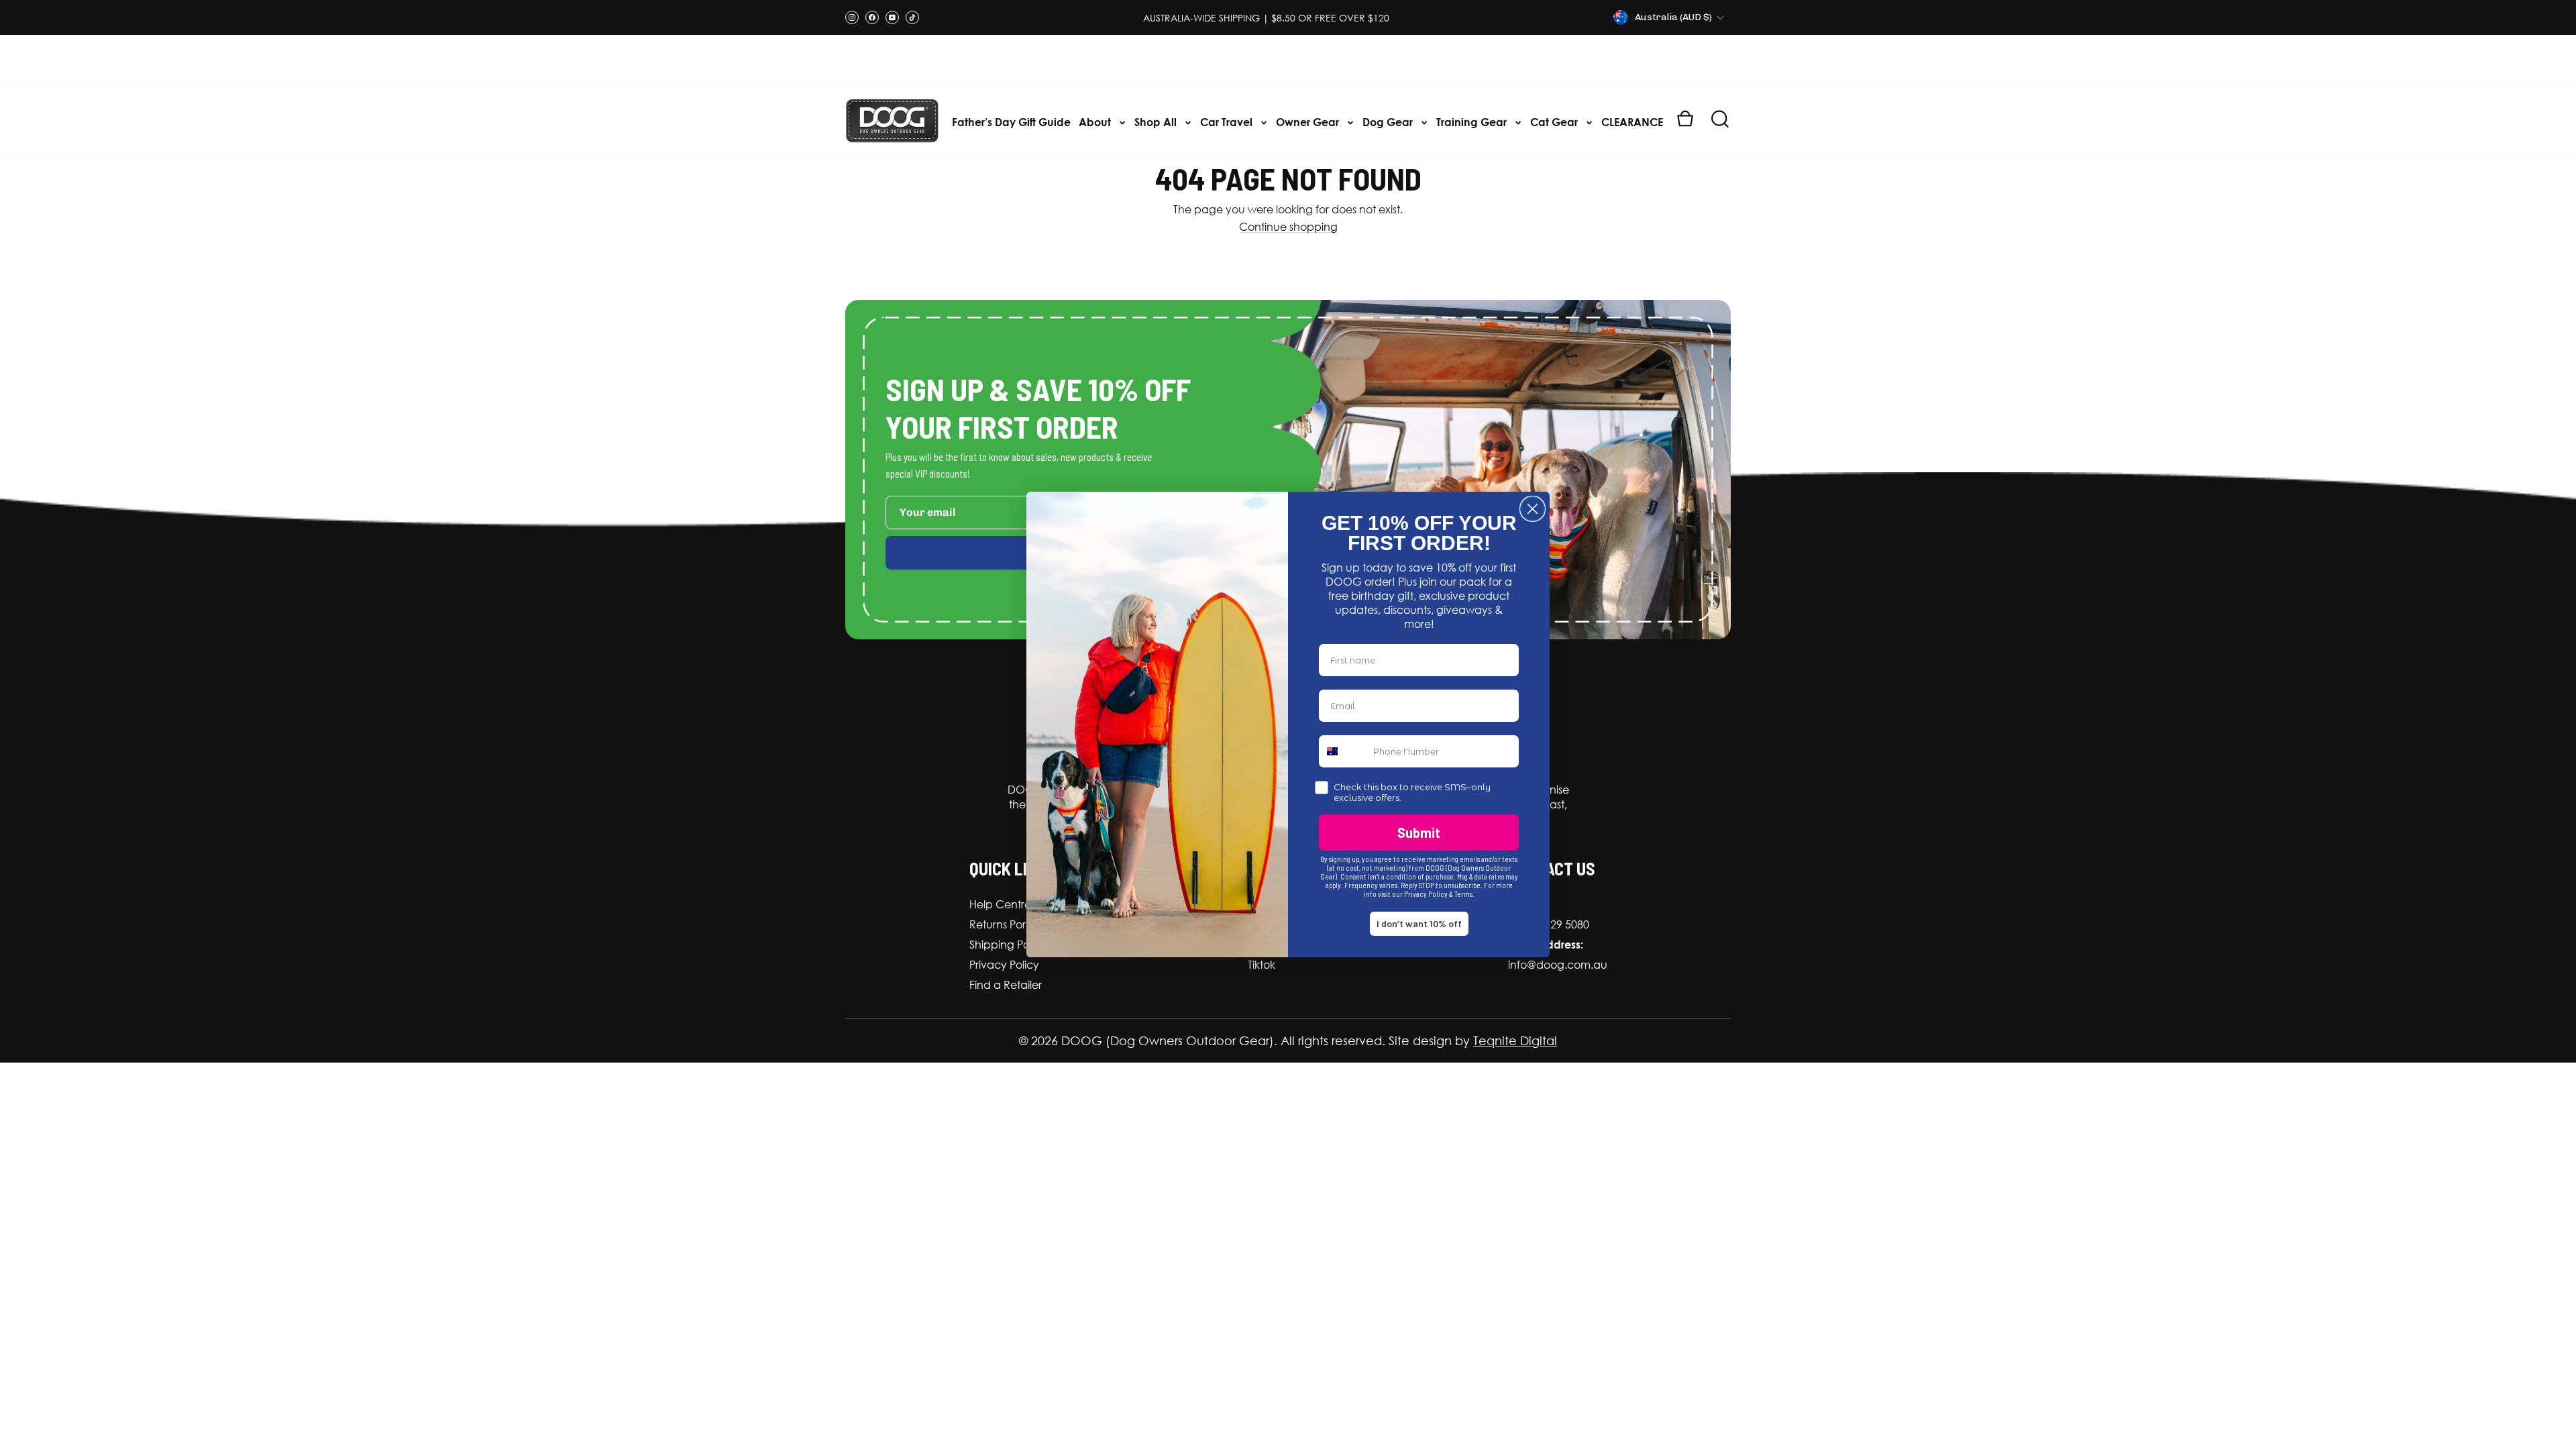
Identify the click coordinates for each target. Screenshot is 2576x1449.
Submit (1419, 833)
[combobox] (1343, 751)
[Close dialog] (1533, 509)
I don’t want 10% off (1419, 923)
